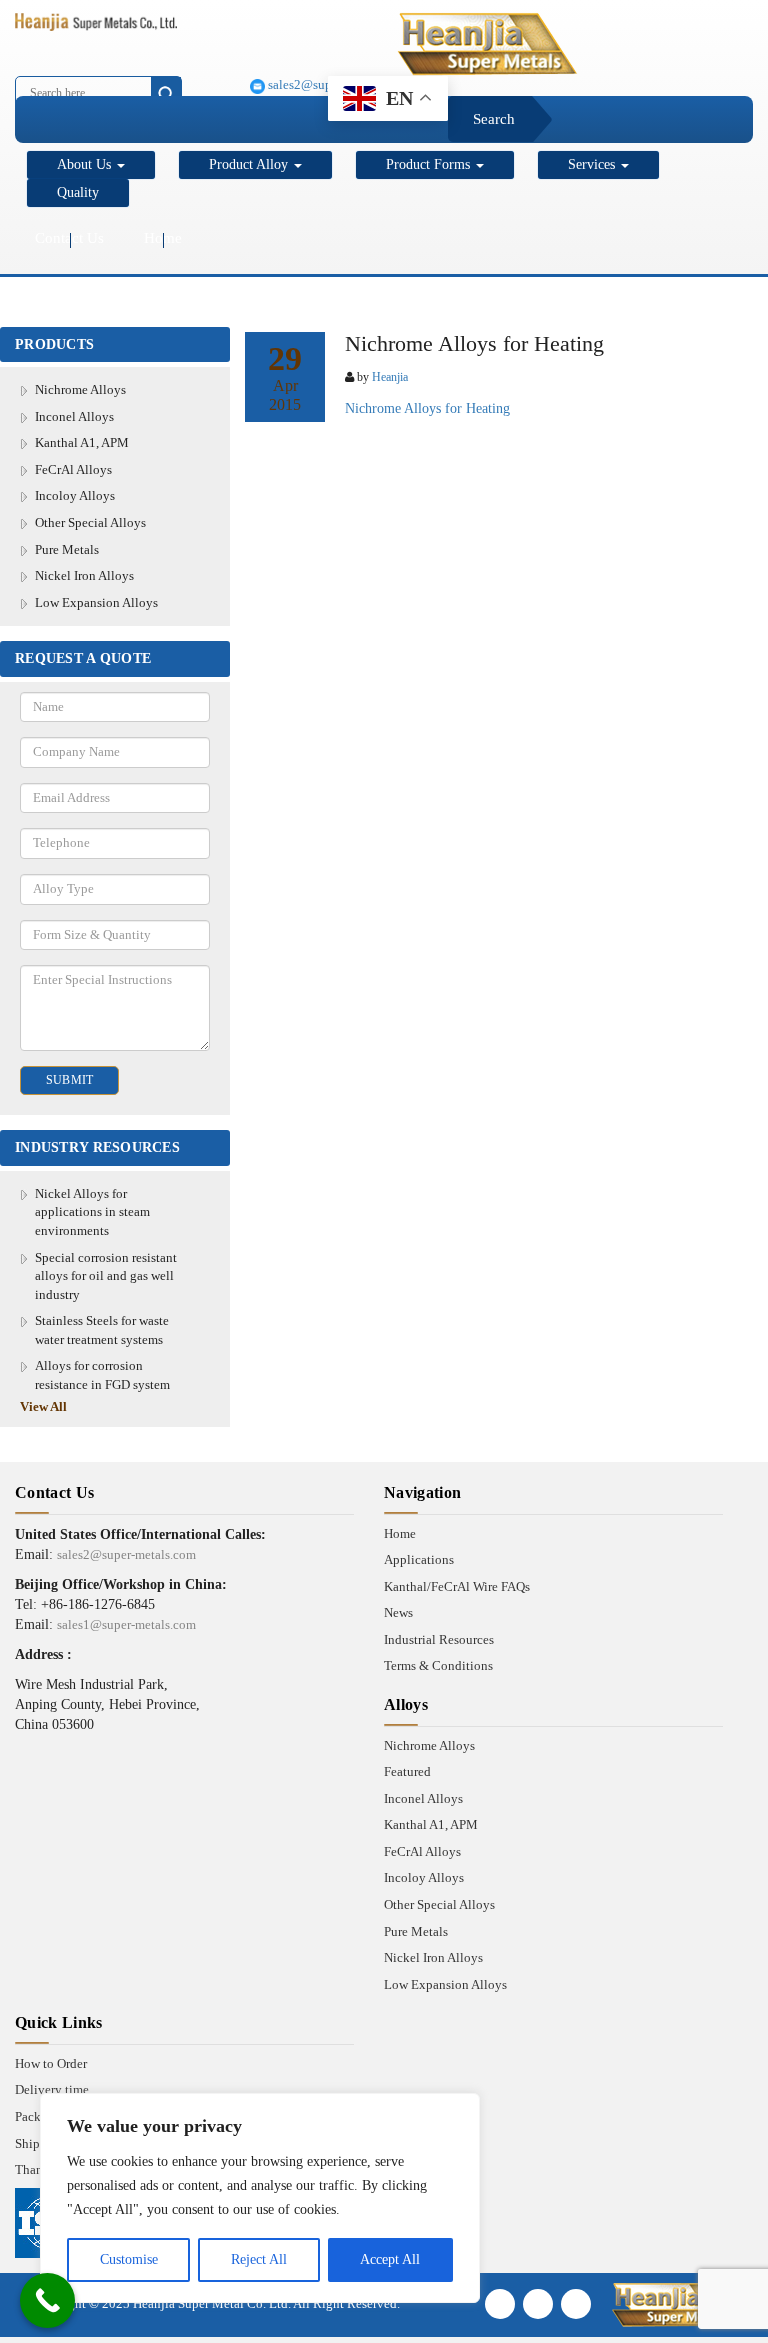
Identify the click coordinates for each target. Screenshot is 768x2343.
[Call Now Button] (47, 2300)
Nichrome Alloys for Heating (427, 408)
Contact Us (69, 238)
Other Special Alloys (90, 522)
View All (43, 1406)
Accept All (390, 2259)
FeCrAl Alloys (73, 469)
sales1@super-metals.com (126, 1624)
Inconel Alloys (74, 416)
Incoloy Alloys (75, 495)
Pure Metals (67, 549)
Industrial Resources (439, 1639)
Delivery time (52, 2089)
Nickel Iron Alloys (84, 575)
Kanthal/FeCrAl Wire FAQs (457, 1586)
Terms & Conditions (438, 1665)
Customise (129, 2259)
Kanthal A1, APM (82, 442)
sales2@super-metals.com (126, 1554)
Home (163, 238)
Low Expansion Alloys (96, 602)
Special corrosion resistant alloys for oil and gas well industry (106, 1276)
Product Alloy (250, 164)
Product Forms (430, 164)
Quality (78, 192)
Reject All (259, 2259)
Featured (407, 1771)
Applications (419, 1559)
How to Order (51, 2063)
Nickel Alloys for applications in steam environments (92, 1212)
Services (593, 164)
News (398, 1612)
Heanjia (390, 377)
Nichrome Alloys (80, 389)
